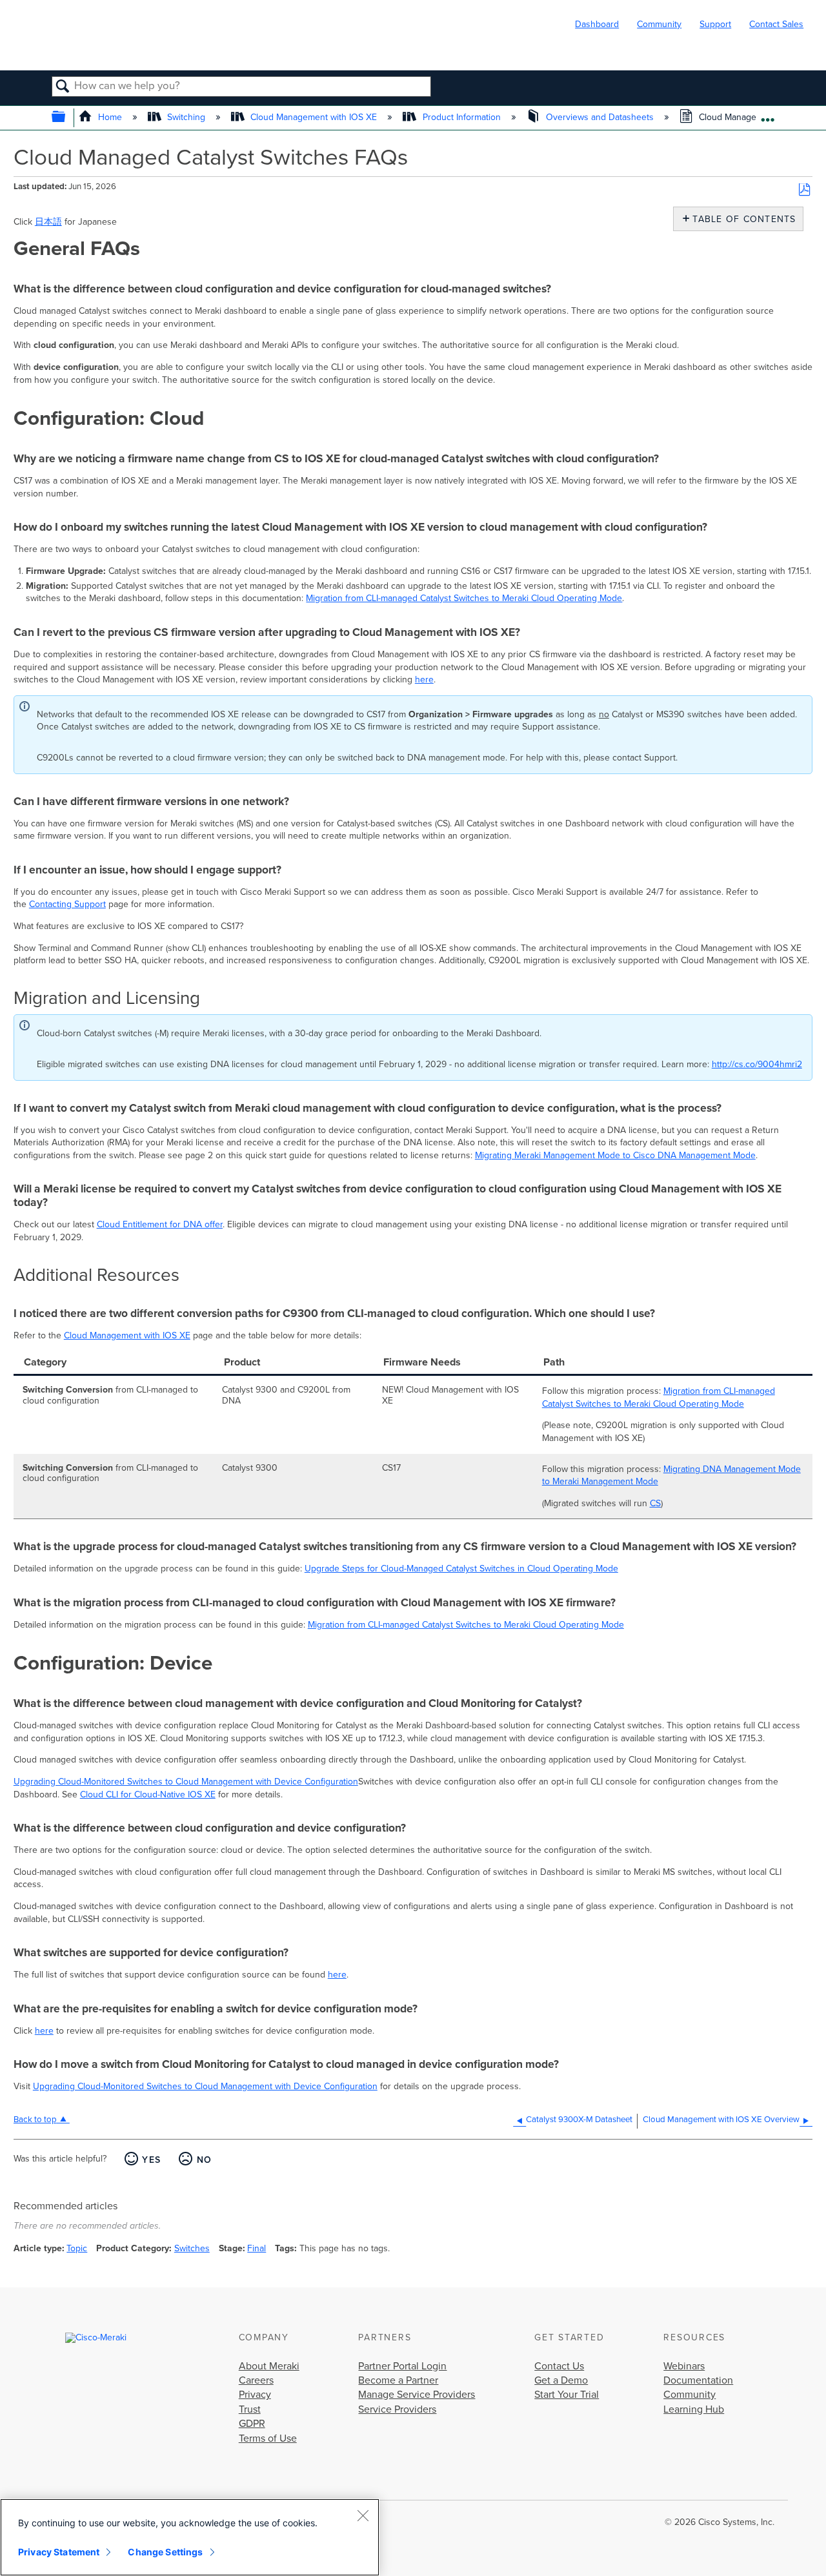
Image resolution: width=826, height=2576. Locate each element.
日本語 (48, 222)
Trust (250, 2409)
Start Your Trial (567, 2395)
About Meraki (269, 2366)
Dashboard (597, 24)
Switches (192, 2248)
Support (715, 24)
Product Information (461, 117)
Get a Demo (561, 2380)
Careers (256, 2380)
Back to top (35, 2120)
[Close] (363, 2515)
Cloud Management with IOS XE (314, 117)
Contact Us (559, 2366)
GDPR (252, 2424)
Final (257, 2248)
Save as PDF (804, 190)
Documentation (698, 2380)
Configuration (331, 1782)
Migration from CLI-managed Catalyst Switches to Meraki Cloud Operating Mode (464, 598)
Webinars (684, 2366)
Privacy (255, 2395)
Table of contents (741, 219)
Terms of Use (268, 2438)
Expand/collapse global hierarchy (67, 118)
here (424, 680)
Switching (186, 117)
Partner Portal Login (402, 2366)
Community (659, 24)
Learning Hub (694, 2409)
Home (110, 117)
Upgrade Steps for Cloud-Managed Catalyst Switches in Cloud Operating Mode (461, 1569)
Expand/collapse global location (768, 115)
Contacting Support (67, 904)
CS (655, 1503)
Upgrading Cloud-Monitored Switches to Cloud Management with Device (159, 1782)
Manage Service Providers (417, 2395)
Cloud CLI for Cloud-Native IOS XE (148, 1794)
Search (63, 87)
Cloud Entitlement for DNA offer (160, 1224)
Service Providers (397, 2409)
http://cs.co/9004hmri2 (757, 1064)
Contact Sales (776, 24)
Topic (77, 2248)
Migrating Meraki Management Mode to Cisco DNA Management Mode (615, 1155)
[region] (190, 2537)
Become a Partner (398, 2380)
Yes (151, 2160)
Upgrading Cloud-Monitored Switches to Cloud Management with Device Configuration (205, 2086)
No (204, 2160)
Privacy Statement (59, 2552)
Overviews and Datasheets (600, 117)
